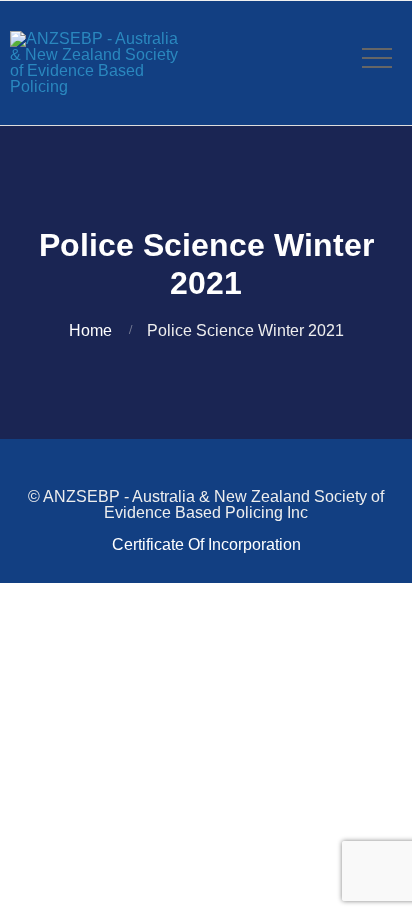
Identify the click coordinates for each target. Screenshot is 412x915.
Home (90, 330)
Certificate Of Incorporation (206, 544)
